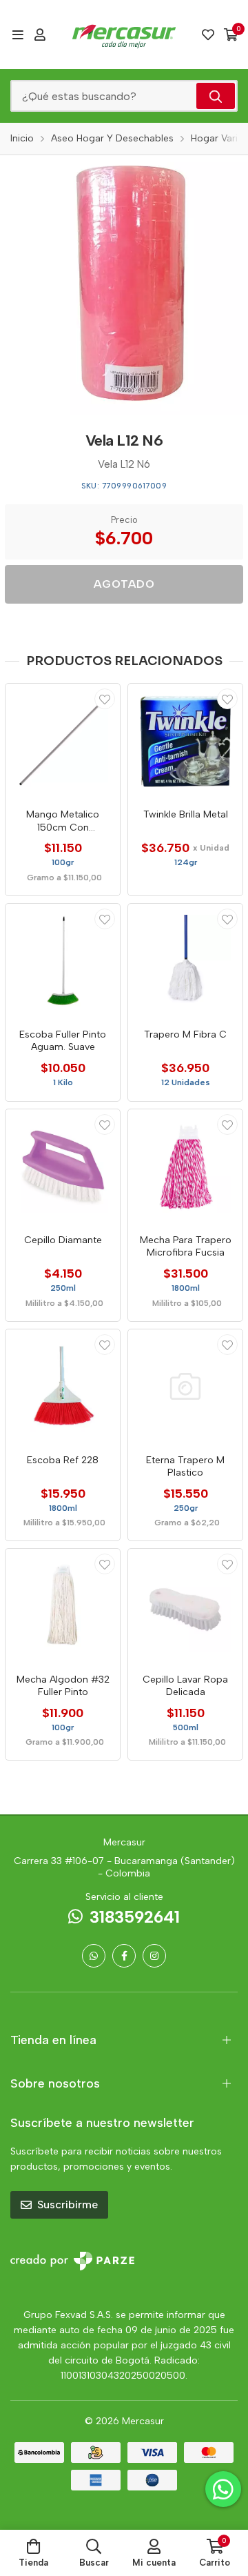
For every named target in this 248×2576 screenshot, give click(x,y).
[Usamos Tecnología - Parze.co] (72, 2261)
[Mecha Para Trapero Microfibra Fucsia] (185, 1167)
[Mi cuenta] (40, 34)
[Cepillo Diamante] (63, 1167)
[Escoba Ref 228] (63, 1387)
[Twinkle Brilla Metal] (185, 741)
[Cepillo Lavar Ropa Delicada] (185, 1606)
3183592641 (135, 1917)
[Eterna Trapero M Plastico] (185, 1387)
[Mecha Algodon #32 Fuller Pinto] (63, 1606)
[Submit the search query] (216, 96)
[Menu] (18, 34)
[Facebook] (124, 1956)
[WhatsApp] (94, 1956)
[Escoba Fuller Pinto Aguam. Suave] (63, 961)
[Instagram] (154, 1956)
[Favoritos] (208, 34)
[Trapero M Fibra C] (185, 961)
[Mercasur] (124, 34)
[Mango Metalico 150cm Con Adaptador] (63, 741)
